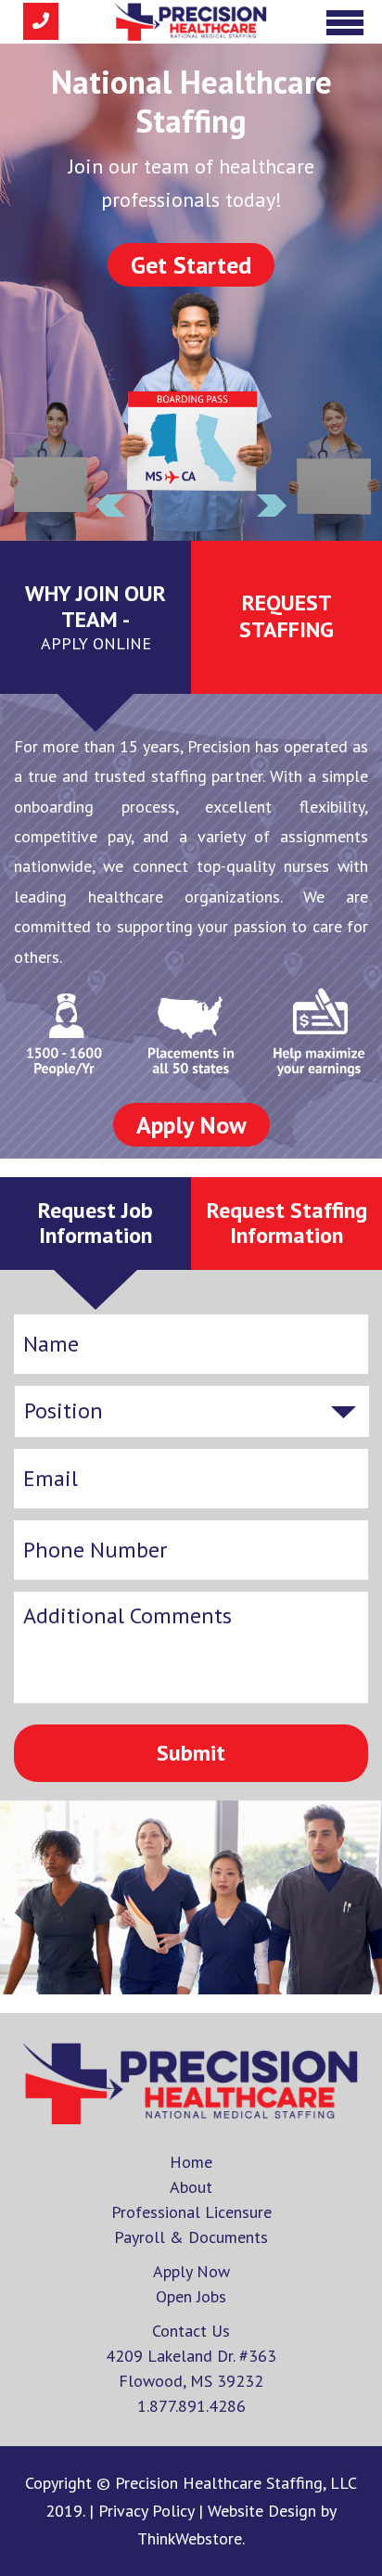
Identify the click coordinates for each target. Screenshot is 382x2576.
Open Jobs (191, 2296)
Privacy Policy (148, 2511)
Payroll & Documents (191, 2237)
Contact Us (191, 2331)
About (191, 2187)
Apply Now (191, 1125)
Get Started (191, 265)
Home (191, 2162)
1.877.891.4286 (191, 2406)
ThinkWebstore (190, 2538)
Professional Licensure (191, 2212)
